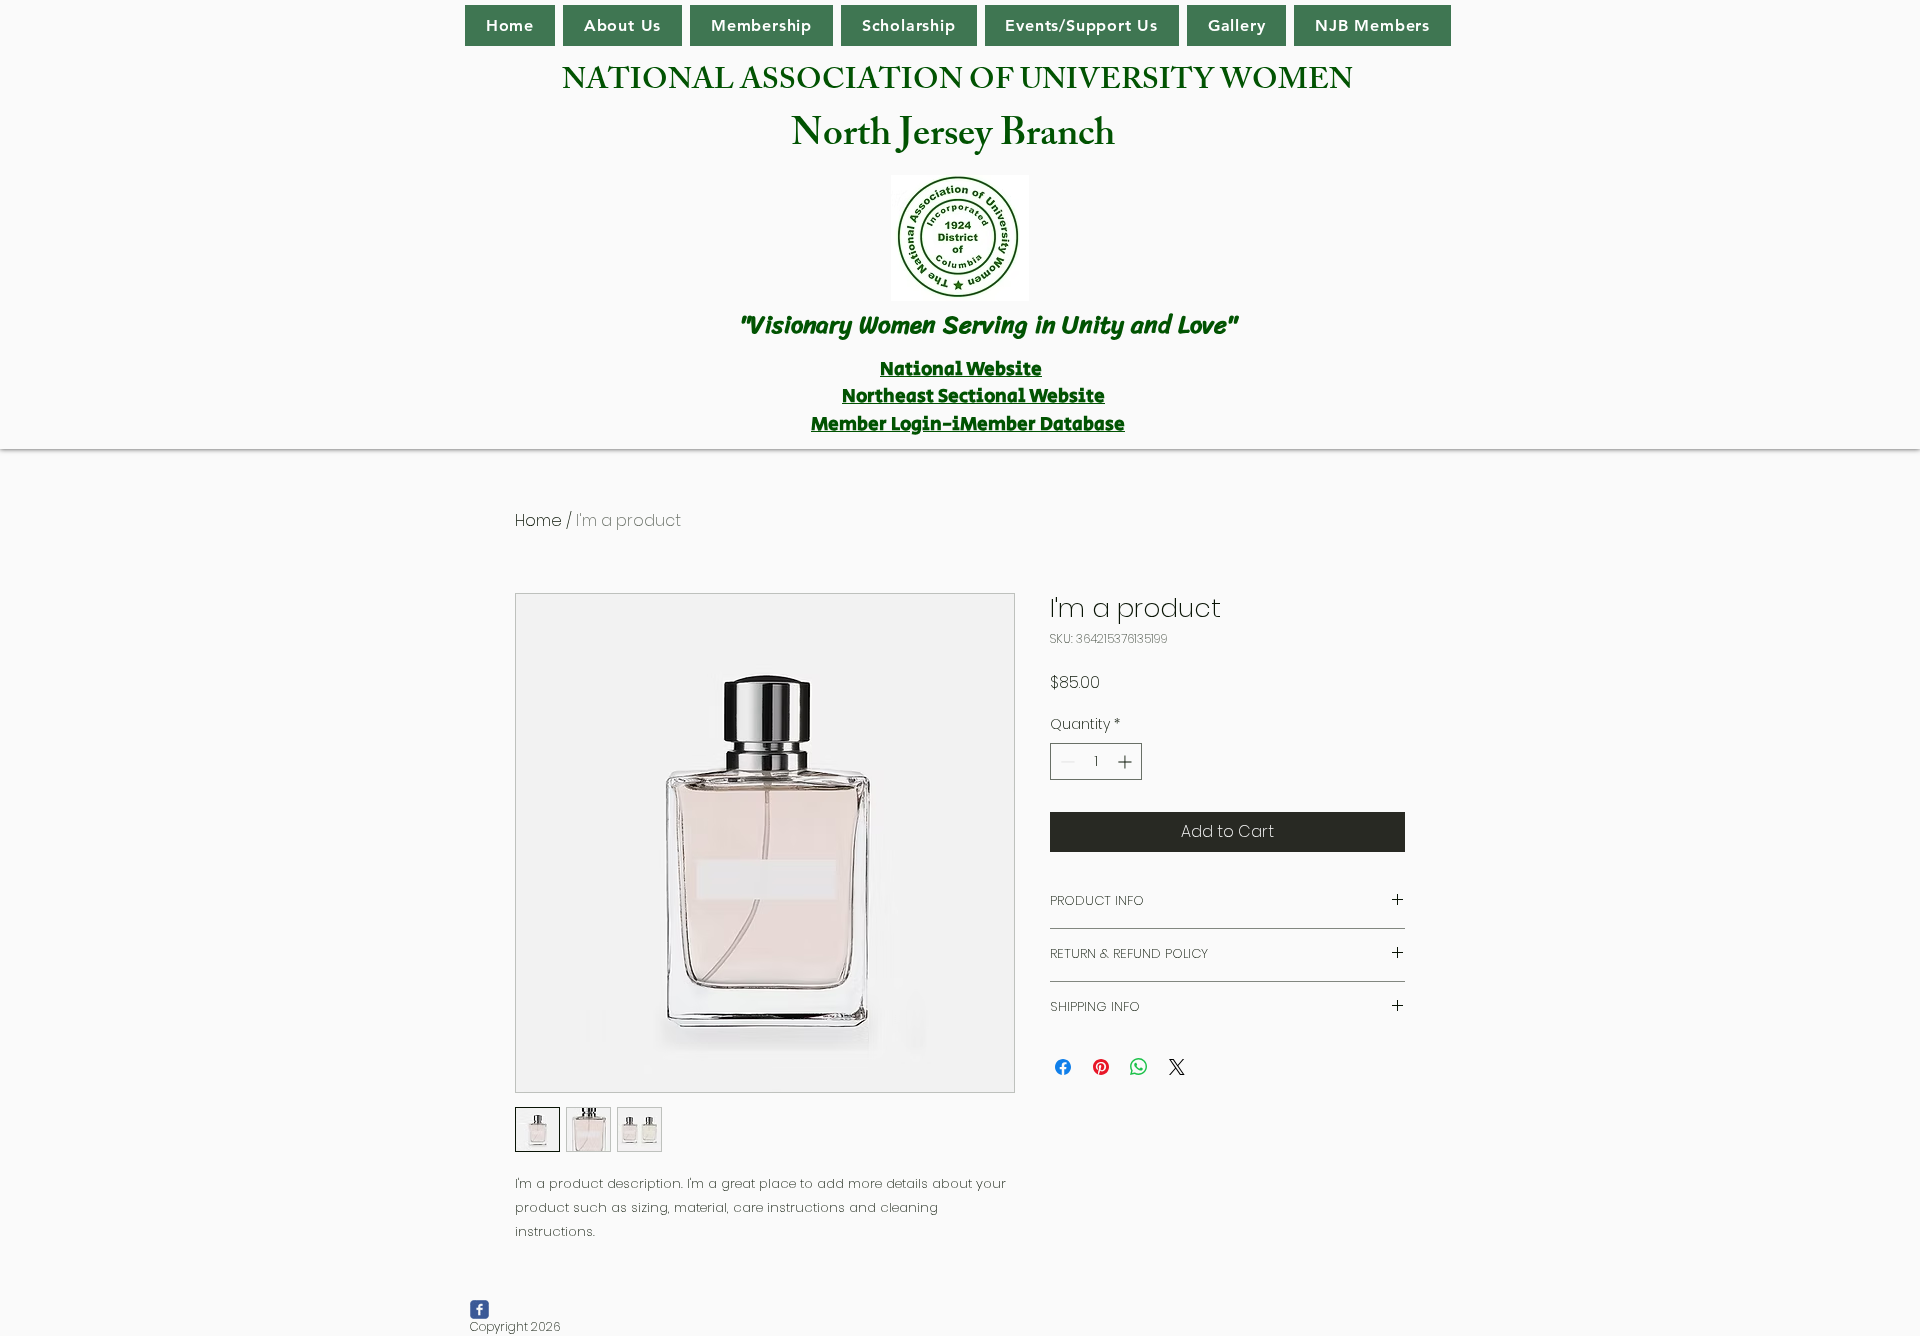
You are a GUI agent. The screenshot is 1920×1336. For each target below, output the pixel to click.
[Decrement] (1065, 761)
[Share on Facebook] (1063, 1067)
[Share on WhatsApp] (1139, 1067)
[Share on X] (1177, 1067)
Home (538, 520)
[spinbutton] (1096, 761)
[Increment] (1126, 761)
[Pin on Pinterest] (1101, 1067)
